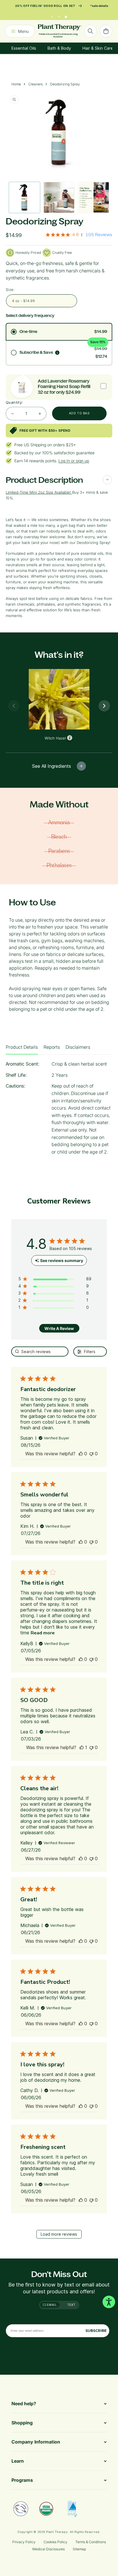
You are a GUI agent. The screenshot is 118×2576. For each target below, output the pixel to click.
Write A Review (59, 1328)
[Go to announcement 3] (66, 15)
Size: (10, 290)
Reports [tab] (52, 1047)
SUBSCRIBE (96, 2331)
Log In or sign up (74, 461)
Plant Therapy (57, 2532)
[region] (55, 1280)
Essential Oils (24, 48)
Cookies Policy (55, 2542)
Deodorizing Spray (65, 84)
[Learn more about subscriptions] (57, 353)
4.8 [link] (75, 235)
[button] (81, 1454)
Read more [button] (43, 1633)
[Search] (91, 31)
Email (52, 2305)
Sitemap (79, 2549)
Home (16, 84)
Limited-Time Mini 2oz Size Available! (38, 492)
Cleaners (36, 84)
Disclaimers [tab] (78, 1047)
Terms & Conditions (91, 2542)
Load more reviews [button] (59, 2234)
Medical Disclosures (49, 2549)
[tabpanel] (59, 1110)
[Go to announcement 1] (52, 15)
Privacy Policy (24, 2542)
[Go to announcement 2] (59, 15)
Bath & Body (59, 48)
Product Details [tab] (22, 1047)
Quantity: (14, 402)
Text (71, 2305)
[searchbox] (40, 1352)
